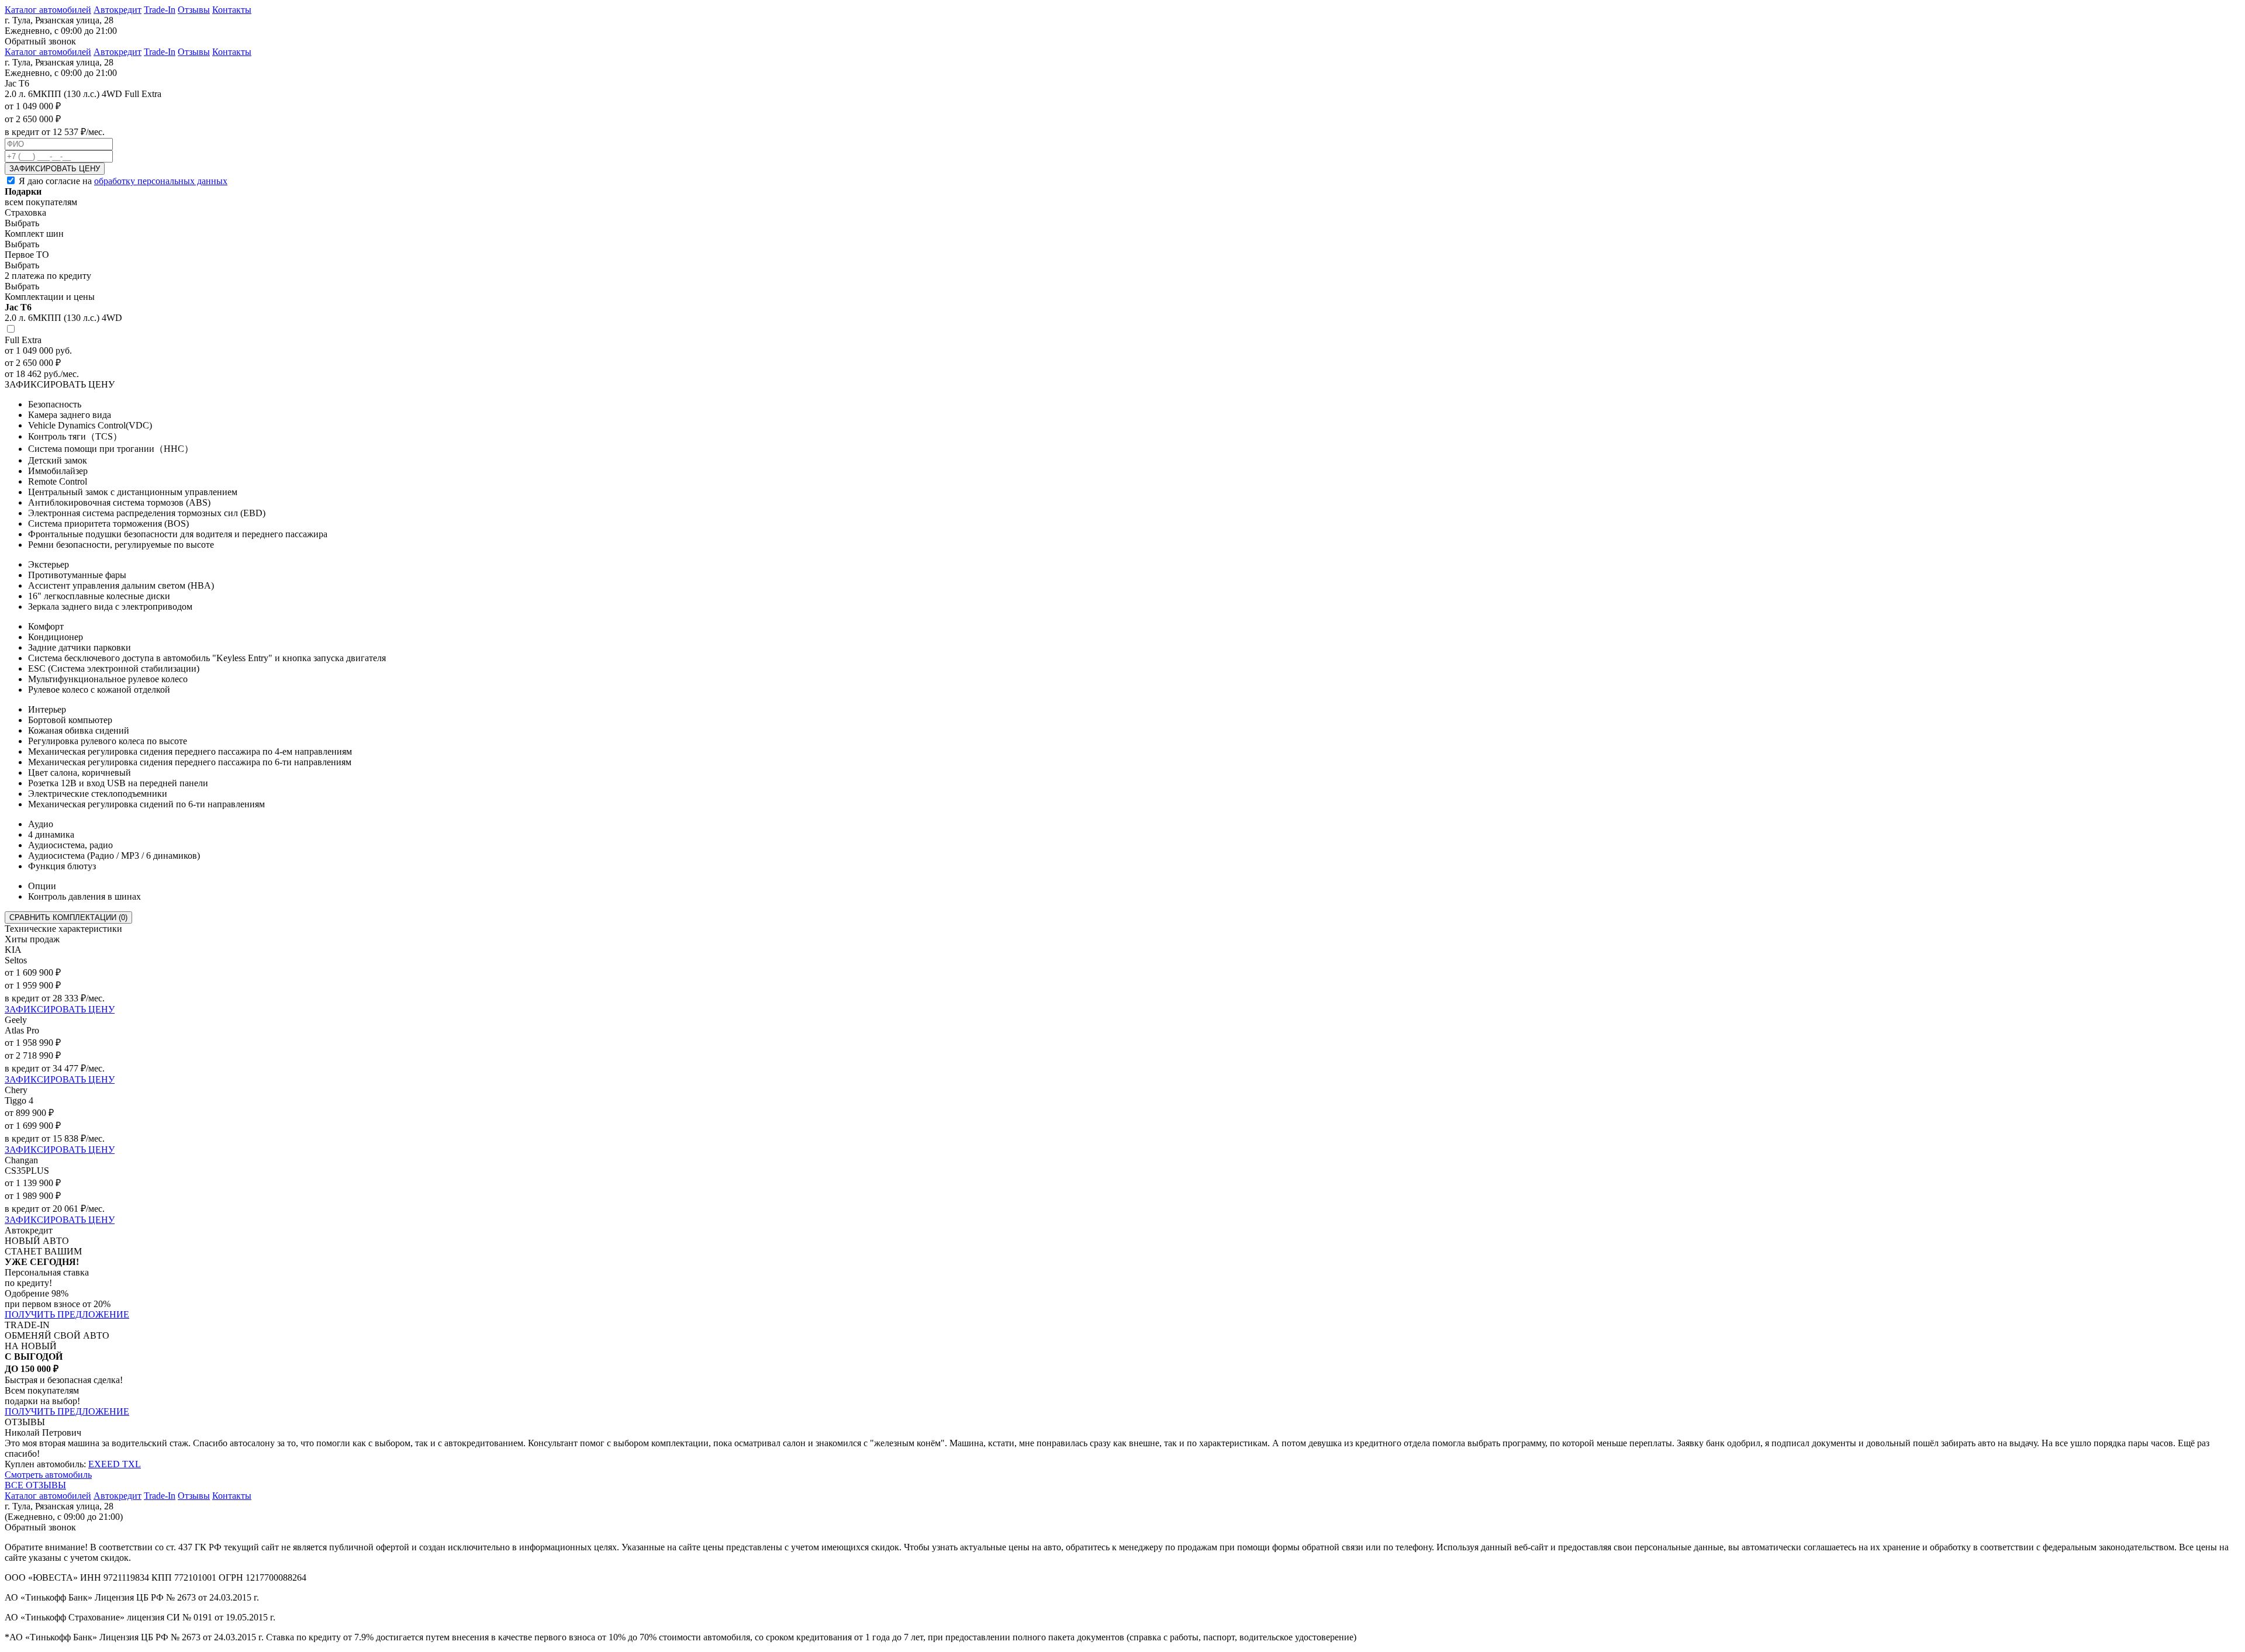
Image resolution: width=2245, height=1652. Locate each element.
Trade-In (160, 10)
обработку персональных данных (161, 181)
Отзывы (194, 10)
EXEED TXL (115, 1464)
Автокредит (118, 10)
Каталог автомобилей (48, 10)
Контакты (232, 10)
